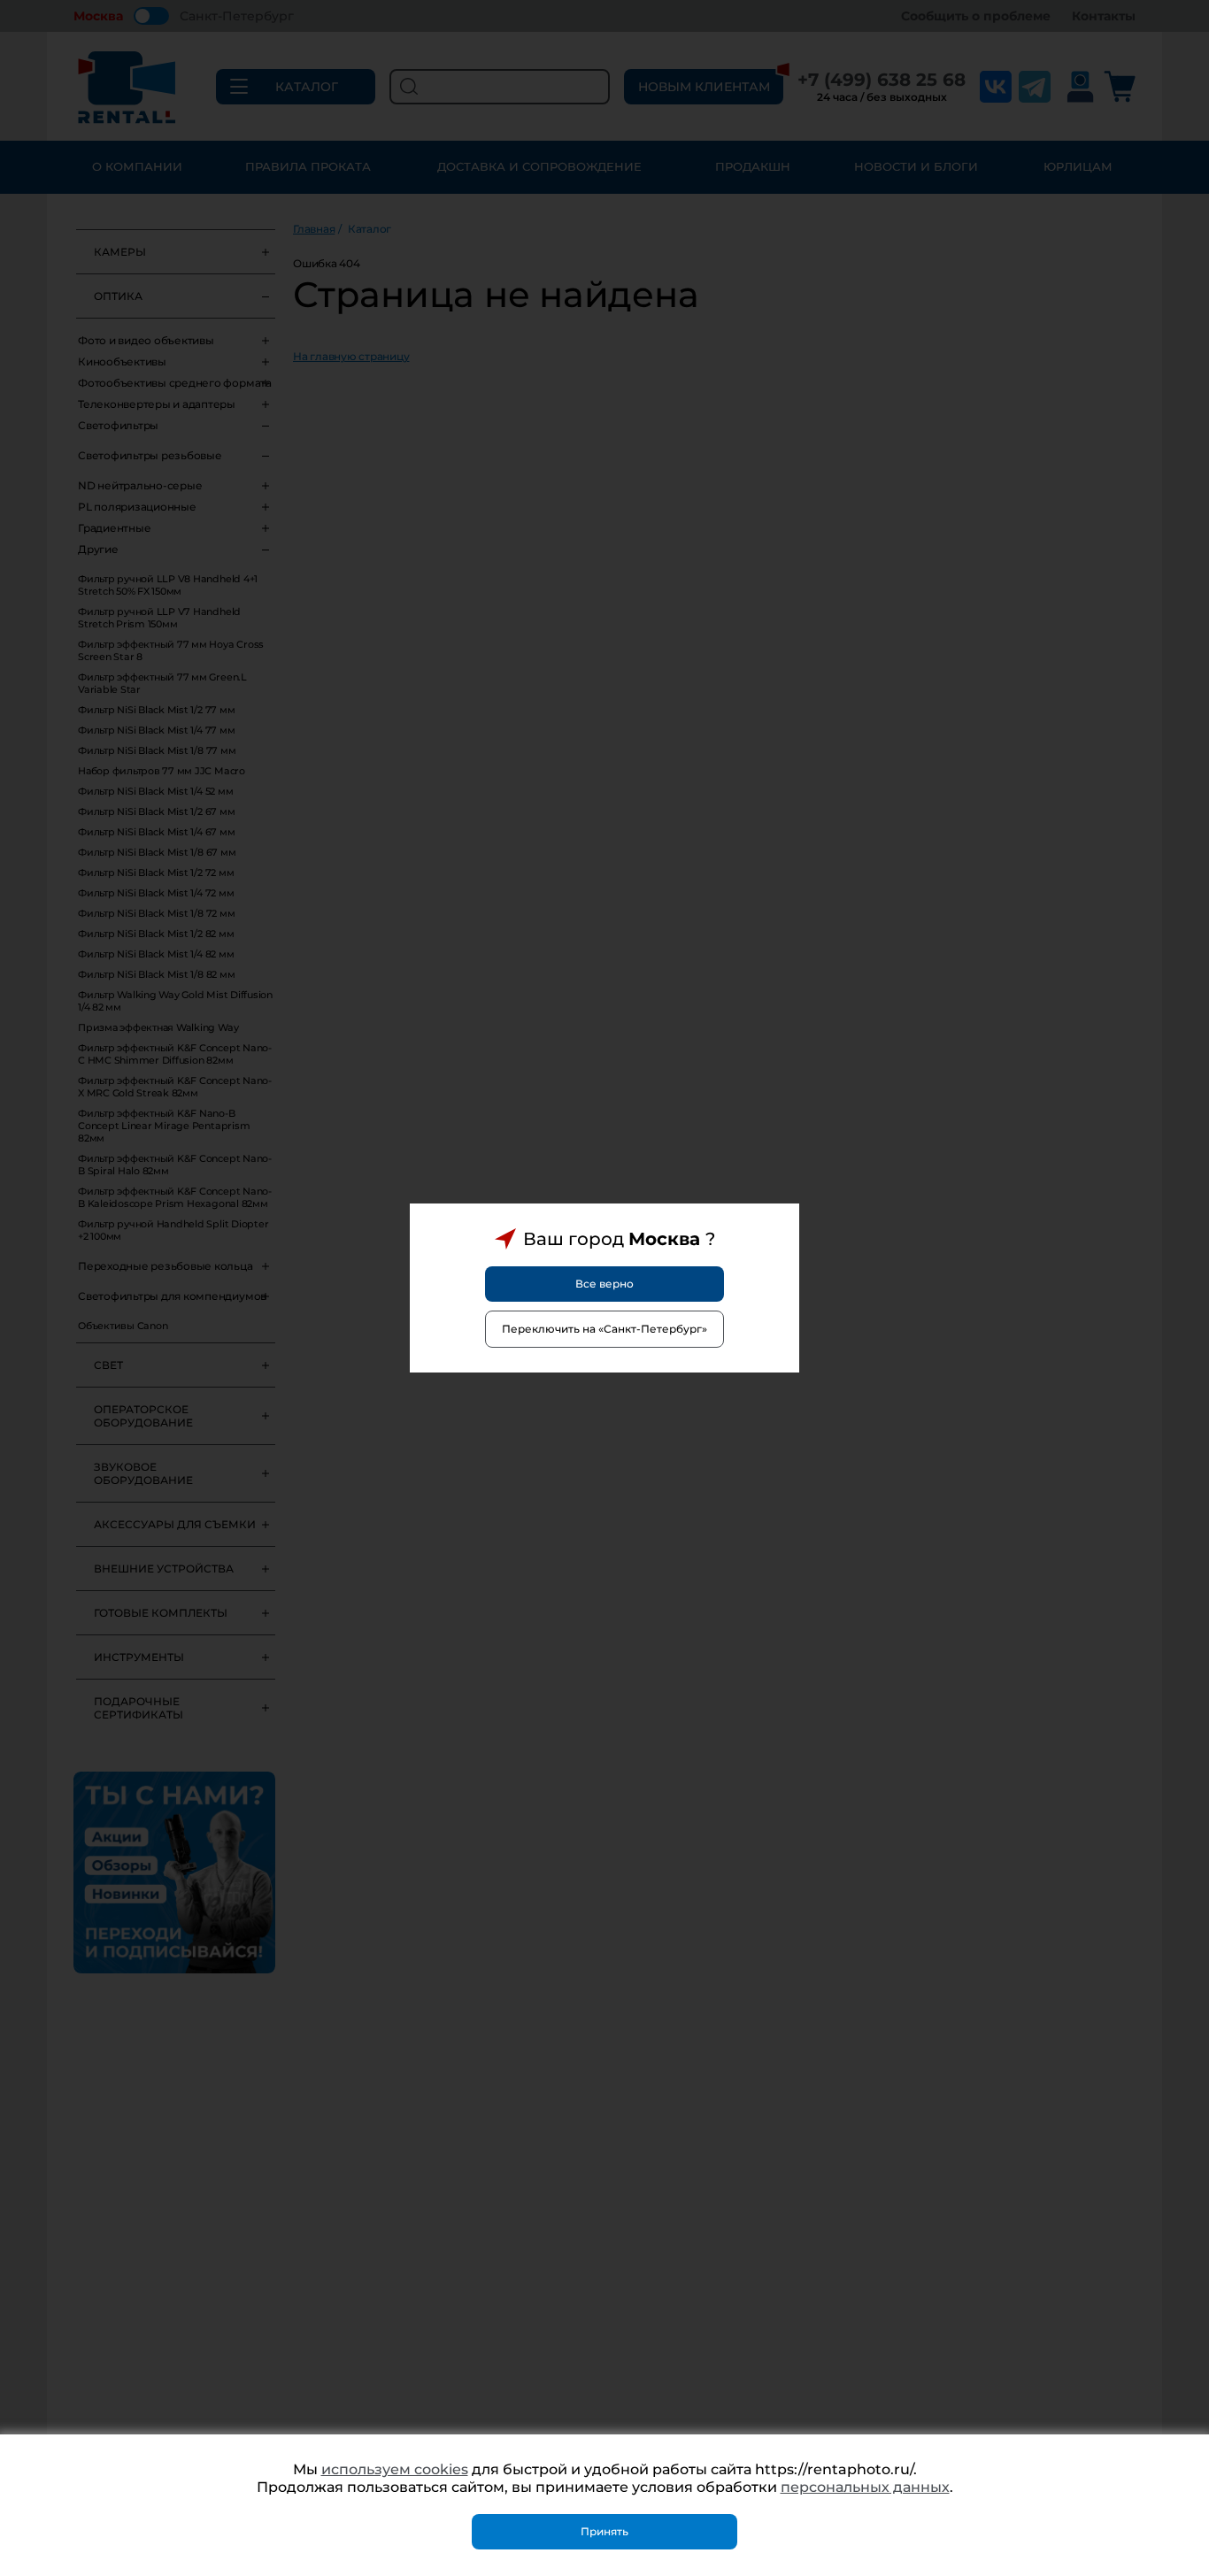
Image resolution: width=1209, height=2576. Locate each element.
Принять (604, 2531)
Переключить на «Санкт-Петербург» (604, 1329)
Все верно (604, 1284)
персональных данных (865, 2487)
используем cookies (395, 2469)
